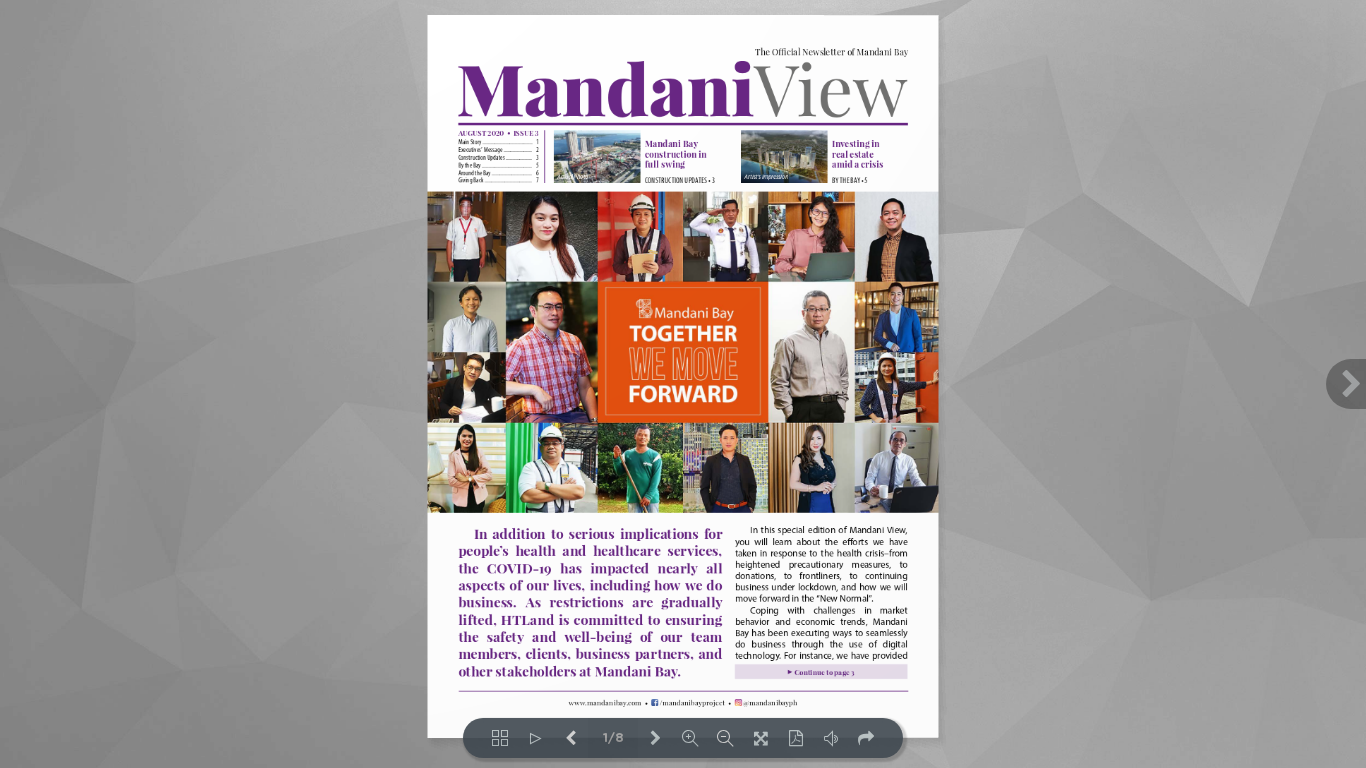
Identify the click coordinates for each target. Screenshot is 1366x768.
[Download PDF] (795, 738)
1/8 (613, 738)
